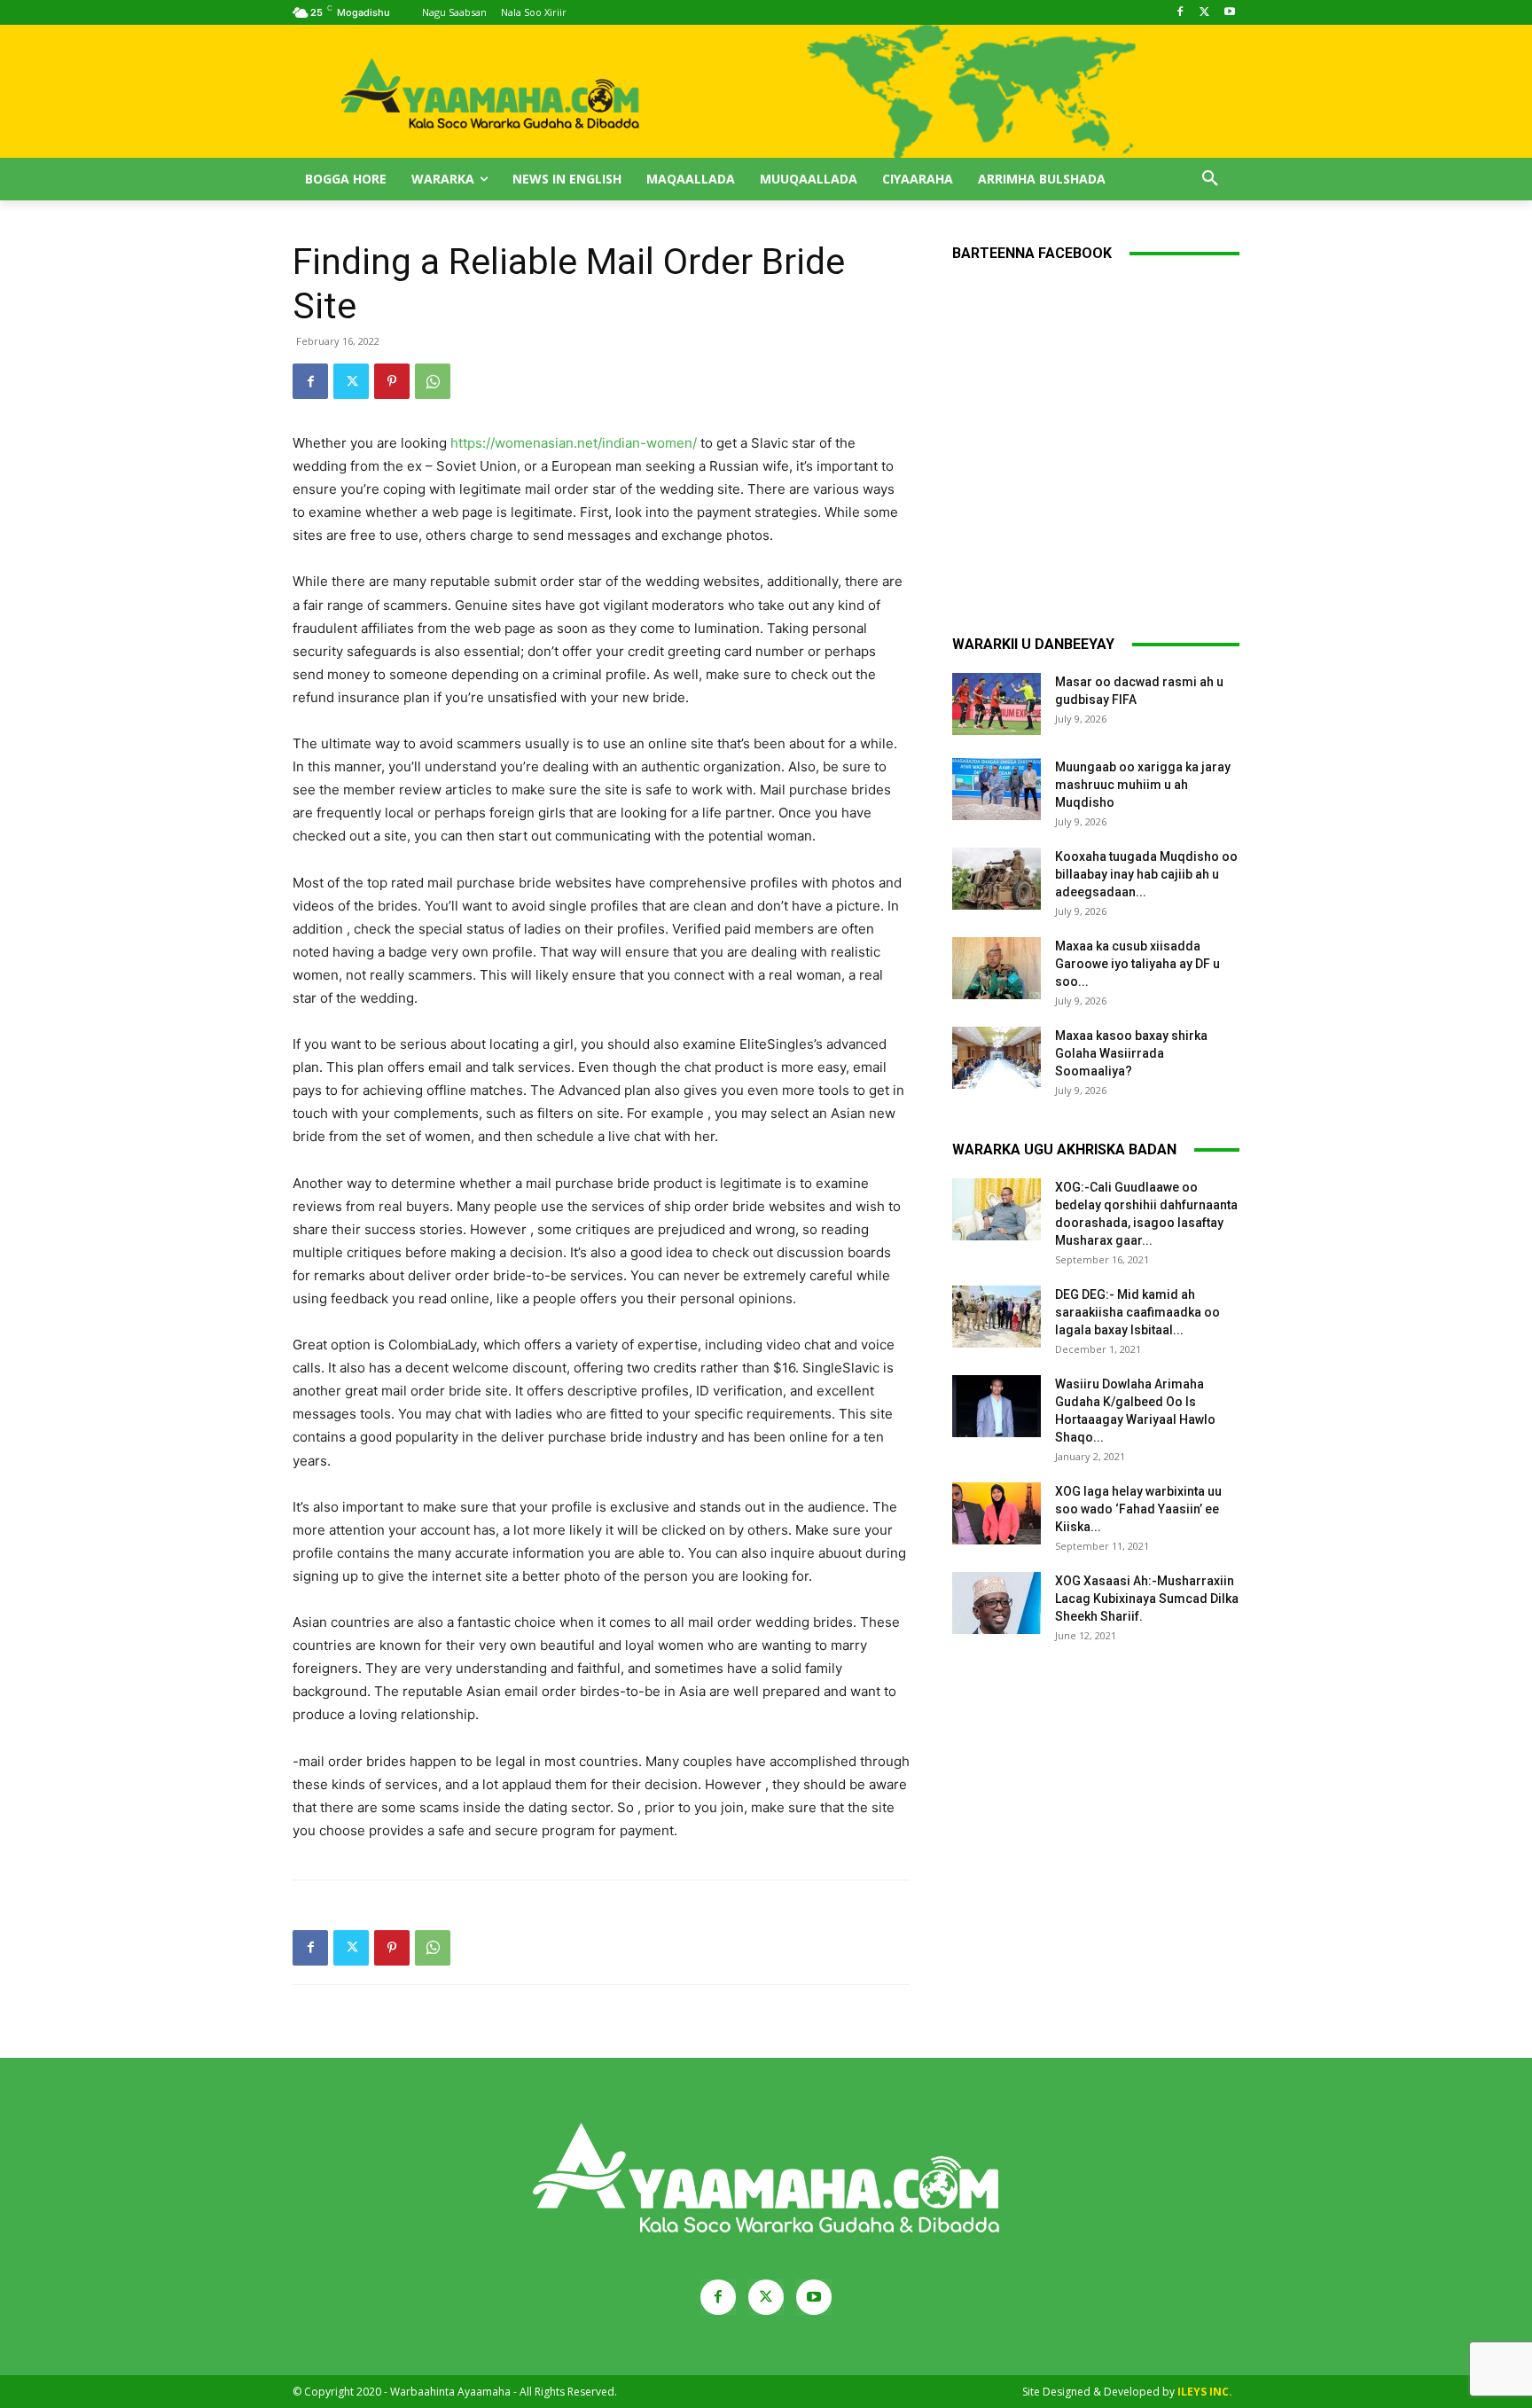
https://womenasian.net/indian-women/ (574, 443)
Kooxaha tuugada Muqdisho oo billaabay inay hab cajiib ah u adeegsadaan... (1146, 874)
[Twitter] (1204, 13)
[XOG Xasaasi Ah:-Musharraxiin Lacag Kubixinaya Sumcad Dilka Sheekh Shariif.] (997, 1603)
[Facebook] (1180, 13)
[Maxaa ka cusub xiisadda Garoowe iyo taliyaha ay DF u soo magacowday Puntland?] (997, 968)
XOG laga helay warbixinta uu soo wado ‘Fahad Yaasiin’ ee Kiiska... (1138, 1509)
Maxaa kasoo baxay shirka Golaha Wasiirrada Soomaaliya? (1131, 1053)
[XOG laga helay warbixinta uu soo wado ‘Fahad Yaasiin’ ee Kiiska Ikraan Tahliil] (997, 1513)
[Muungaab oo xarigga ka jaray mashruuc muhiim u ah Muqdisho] (997, 789)
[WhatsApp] (433, 381)
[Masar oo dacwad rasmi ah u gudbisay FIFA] (997, 704)
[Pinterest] (392, 381)
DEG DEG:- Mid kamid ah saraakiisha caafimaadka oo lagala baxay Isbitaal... (1137, 1312)
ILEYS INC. (1205, 2392)
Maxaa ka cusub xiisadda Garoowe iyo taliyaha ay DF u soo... (1137, 964)
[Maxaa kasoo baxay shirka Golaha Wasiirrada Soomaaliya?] (997, 1058)
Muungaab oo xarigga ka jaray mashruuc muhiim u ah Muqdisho (1143, 785)
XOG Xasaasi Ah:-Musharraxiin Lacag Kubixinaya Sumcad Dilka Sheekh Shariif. (1147, 1599)
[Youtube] (1229, 13)
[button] (1210, 179)
